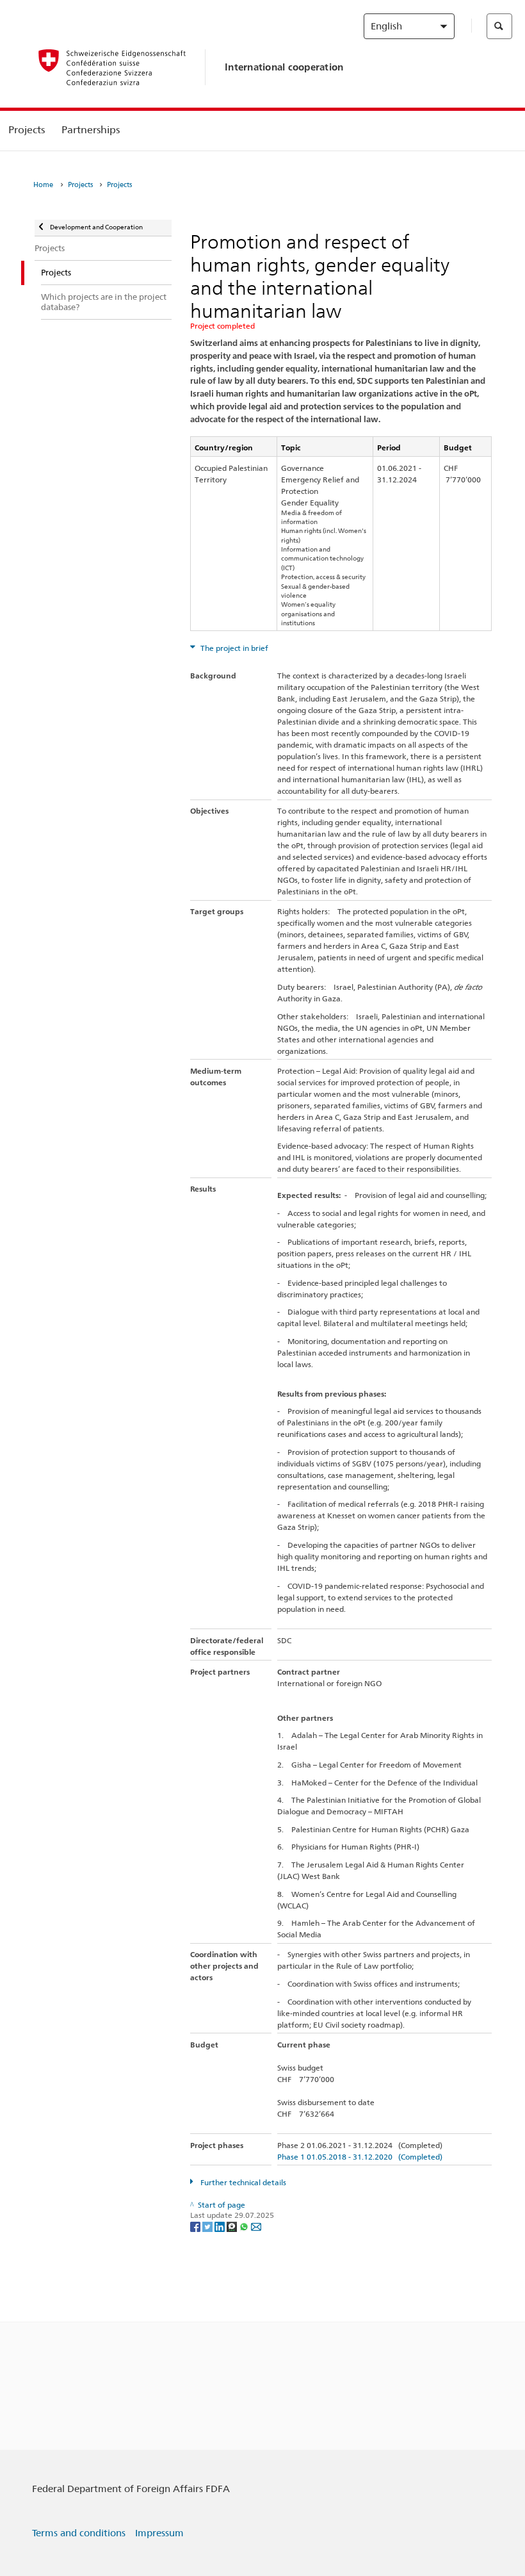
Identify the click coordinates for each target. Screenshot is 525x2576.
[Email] (256, 2226)
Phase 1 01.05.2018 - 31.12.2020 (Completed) (360, 2157)
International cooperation (284, 67)
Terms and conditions (79, 2533)
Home (43, 185)
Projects (27, 130)
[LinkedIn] (221, 2226)
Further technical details (242, 2182)
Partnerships (91, 130)
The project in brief (233, 648)
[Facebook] (196, 2226)
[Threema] (233, 2226)
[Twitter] (208, 2226)
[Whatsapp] (245, 2226)
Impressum (159, 2533)
